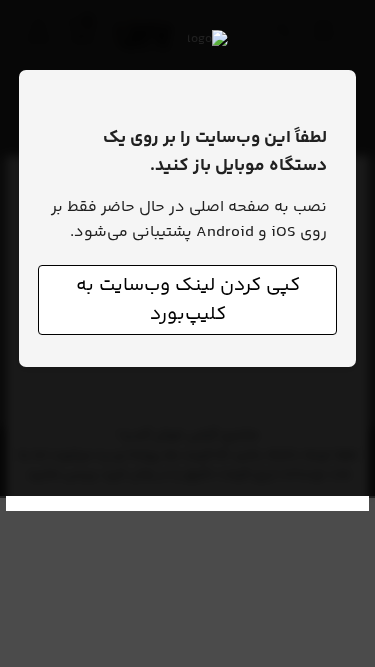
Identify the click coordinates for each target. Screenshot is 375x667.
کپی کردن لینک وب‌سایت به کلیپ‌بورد (188, 300)
